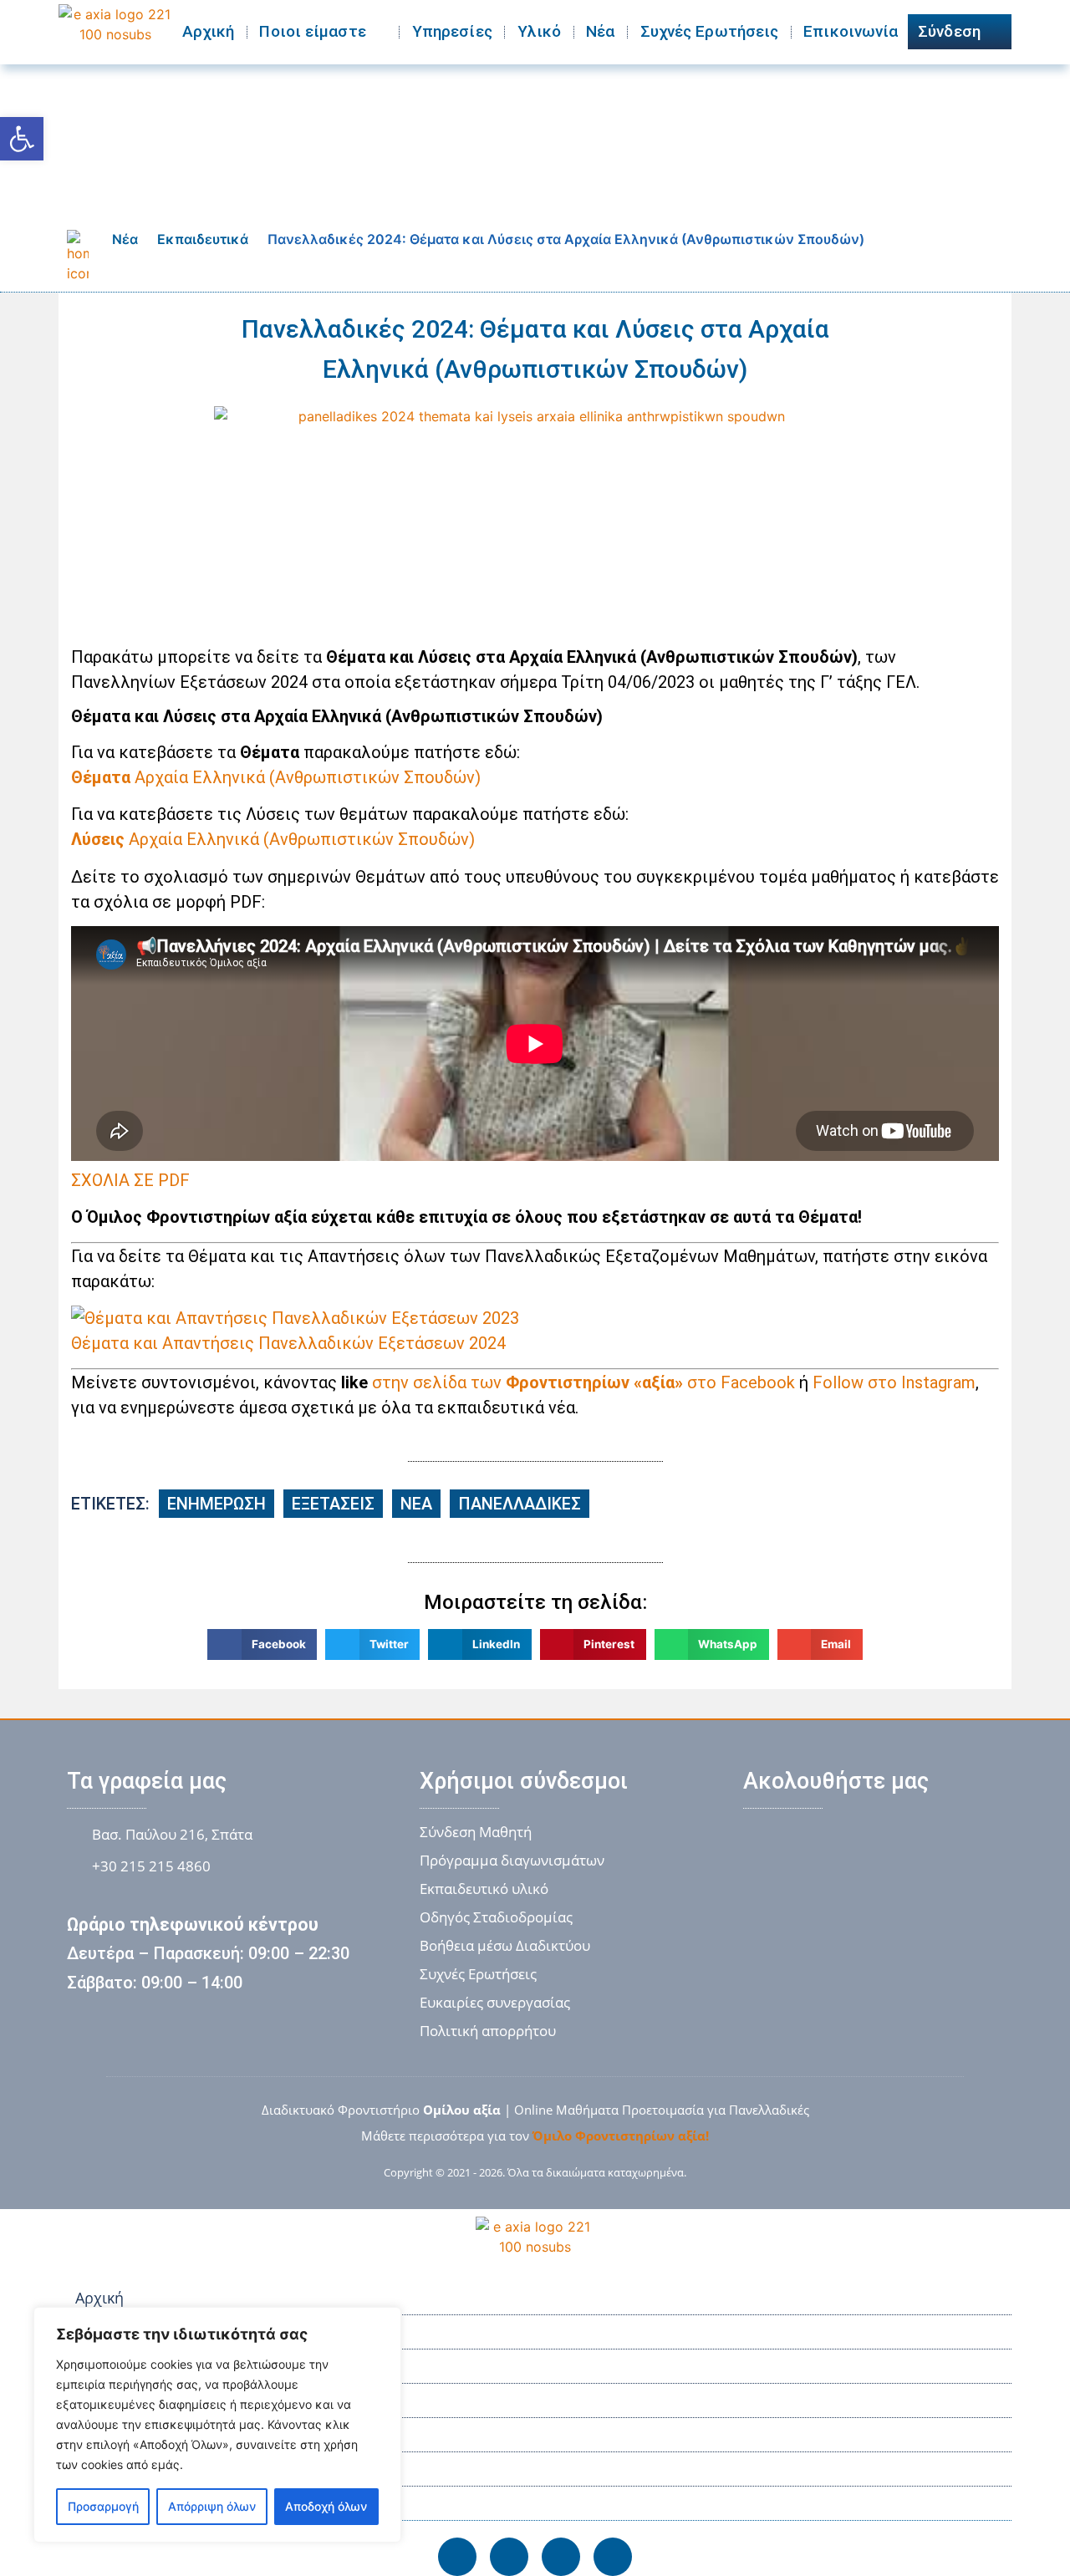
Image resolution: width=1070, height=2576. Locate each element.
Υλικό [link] (540, 31)
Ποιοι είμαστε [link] (312, 31)
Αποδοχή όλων (326, 2506)
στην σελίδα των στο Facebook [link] (583, 1382)
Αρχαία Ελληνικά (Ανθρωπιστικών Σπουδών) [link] (276, 777)
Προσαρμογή (103, 2506)
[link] (22, 139)
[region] (217, 2425)
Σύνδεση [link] (949, 31)
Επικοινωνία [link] (851, 31)
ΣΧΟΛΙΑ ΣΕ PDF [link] (130, 1180)
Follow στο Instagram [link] (894, 1382)
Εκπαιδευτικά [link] (203, 239)
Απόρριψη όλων (212, 2506)
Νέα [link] (600, 31)
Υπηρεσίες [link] (452, 31)
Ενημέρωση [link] (217, 1504)
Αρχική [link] (209, 31)
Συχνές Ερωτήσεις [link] (710, 31)
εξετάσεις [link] (333, 1504)
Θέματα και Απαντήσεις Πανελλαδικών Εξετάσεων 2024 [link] (288, 1343)
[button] (262, 1644)
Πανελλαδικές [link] (520, 1504)
